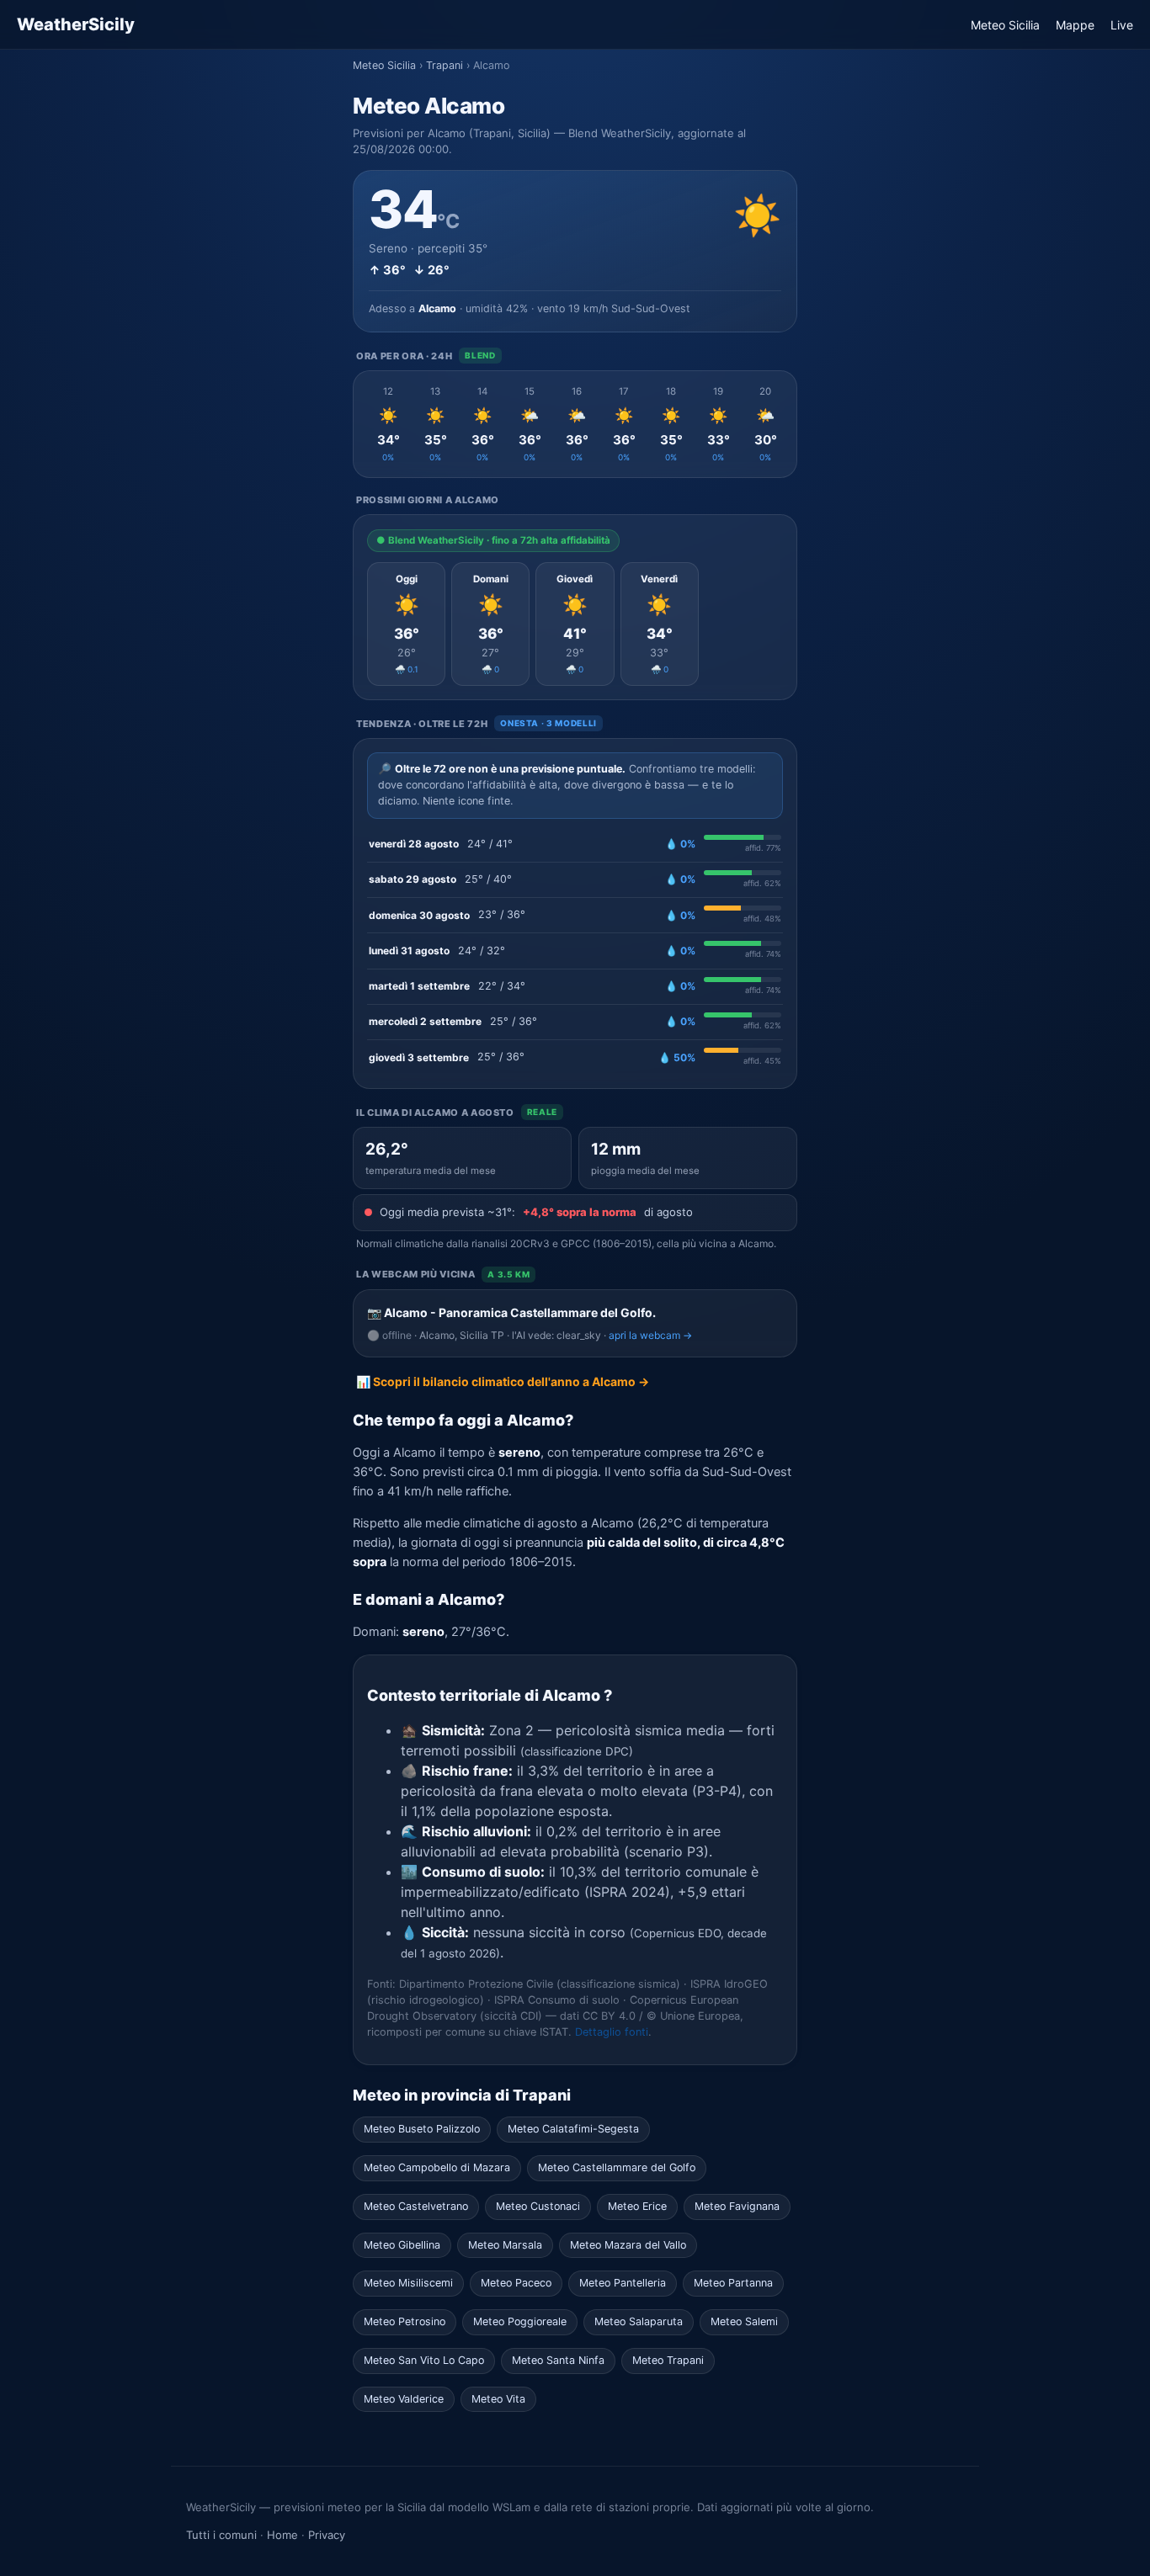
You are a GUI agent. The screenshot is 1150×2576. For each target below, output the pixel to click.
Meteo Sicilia (1005, 25)
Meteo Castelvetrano (416, 2206)
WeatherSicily (76, 24)
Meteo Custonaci (538, 2206)
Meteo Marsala (505, 2245)
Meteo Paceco (516, 2283)
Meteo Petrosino (405, 2321)
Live (1122, 25)
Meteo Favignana (737, 2206)
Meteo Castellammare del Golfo (617, 2167)
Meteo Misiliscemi (408, 2283)
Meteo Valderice (404, 2399)
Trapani (445, 65)
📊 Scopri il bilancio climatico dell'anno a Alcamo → (503, 1381)
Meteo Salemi (744, 2321)
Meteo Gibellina (402, 2245)
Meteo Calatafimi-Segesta (573, 2129)
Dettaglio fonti (612, 2032)
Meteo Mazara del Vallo (628, 2245)
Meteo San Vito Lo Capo (424, 2360)
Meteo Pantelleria (623, 2283)
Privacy (327, 2535)
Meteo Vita (498, 2399)
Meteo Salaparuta (639, 2321)
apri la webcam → (650, 1335)
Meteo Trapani (668, 2360)
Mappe (1075, 25)
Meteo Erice (637, 2206)
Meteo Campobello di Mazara (437, 2167)
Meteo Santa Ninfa (558, 2360)
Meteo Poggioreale (520, 2321)
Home (282, 2535)
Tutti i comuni (221, 2535)
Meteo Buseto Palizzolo (422, 2129)
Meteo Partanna (733, 2283)
